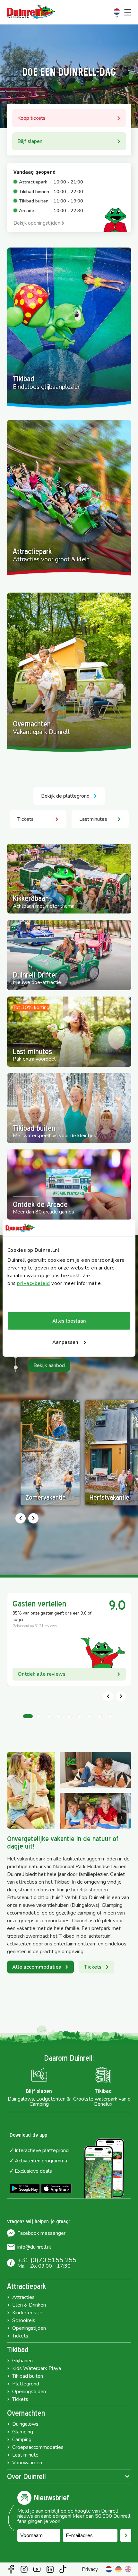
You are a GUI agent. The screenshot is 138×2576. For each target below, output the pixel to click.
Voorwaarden (27, 2463)
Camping (22, 2440)
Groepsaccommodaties (38, 2447)
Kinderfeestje (27, 2313)
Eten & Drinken (29, 2305)
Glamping (23, 2432)
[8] (16, 1367)
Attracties (23, 2297)
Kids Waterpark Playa (37, 2368)
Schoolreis (24, 2320)
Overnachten (26, 2413)
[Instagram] (24, 2569)
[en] (128, 2569)
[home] (31, 12)
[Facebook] (11, 2569)
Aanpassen (65, 1342)
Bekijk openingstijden (37, 223)
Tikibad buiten (28, 2376)
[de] (118, 2569)
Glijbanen (22, 2361)
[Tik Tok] (63, 2569)
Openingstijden (29, 2328)
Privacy (90, 2569)
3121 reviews (46, 1626)
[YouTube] (37, 2569)
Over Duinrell (26, 2477)
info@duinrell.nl (34, 2247)
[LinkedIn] (50, 2569)
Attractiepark (26, 2286)
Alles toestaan (69, 1321)
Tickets (20, 2336)
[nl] (109, 2569)
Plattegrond (26, 2384)
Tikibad (18, 2350)
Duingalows (25, 2424)
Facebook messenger (41, 2233)
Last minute (25, 2455)
